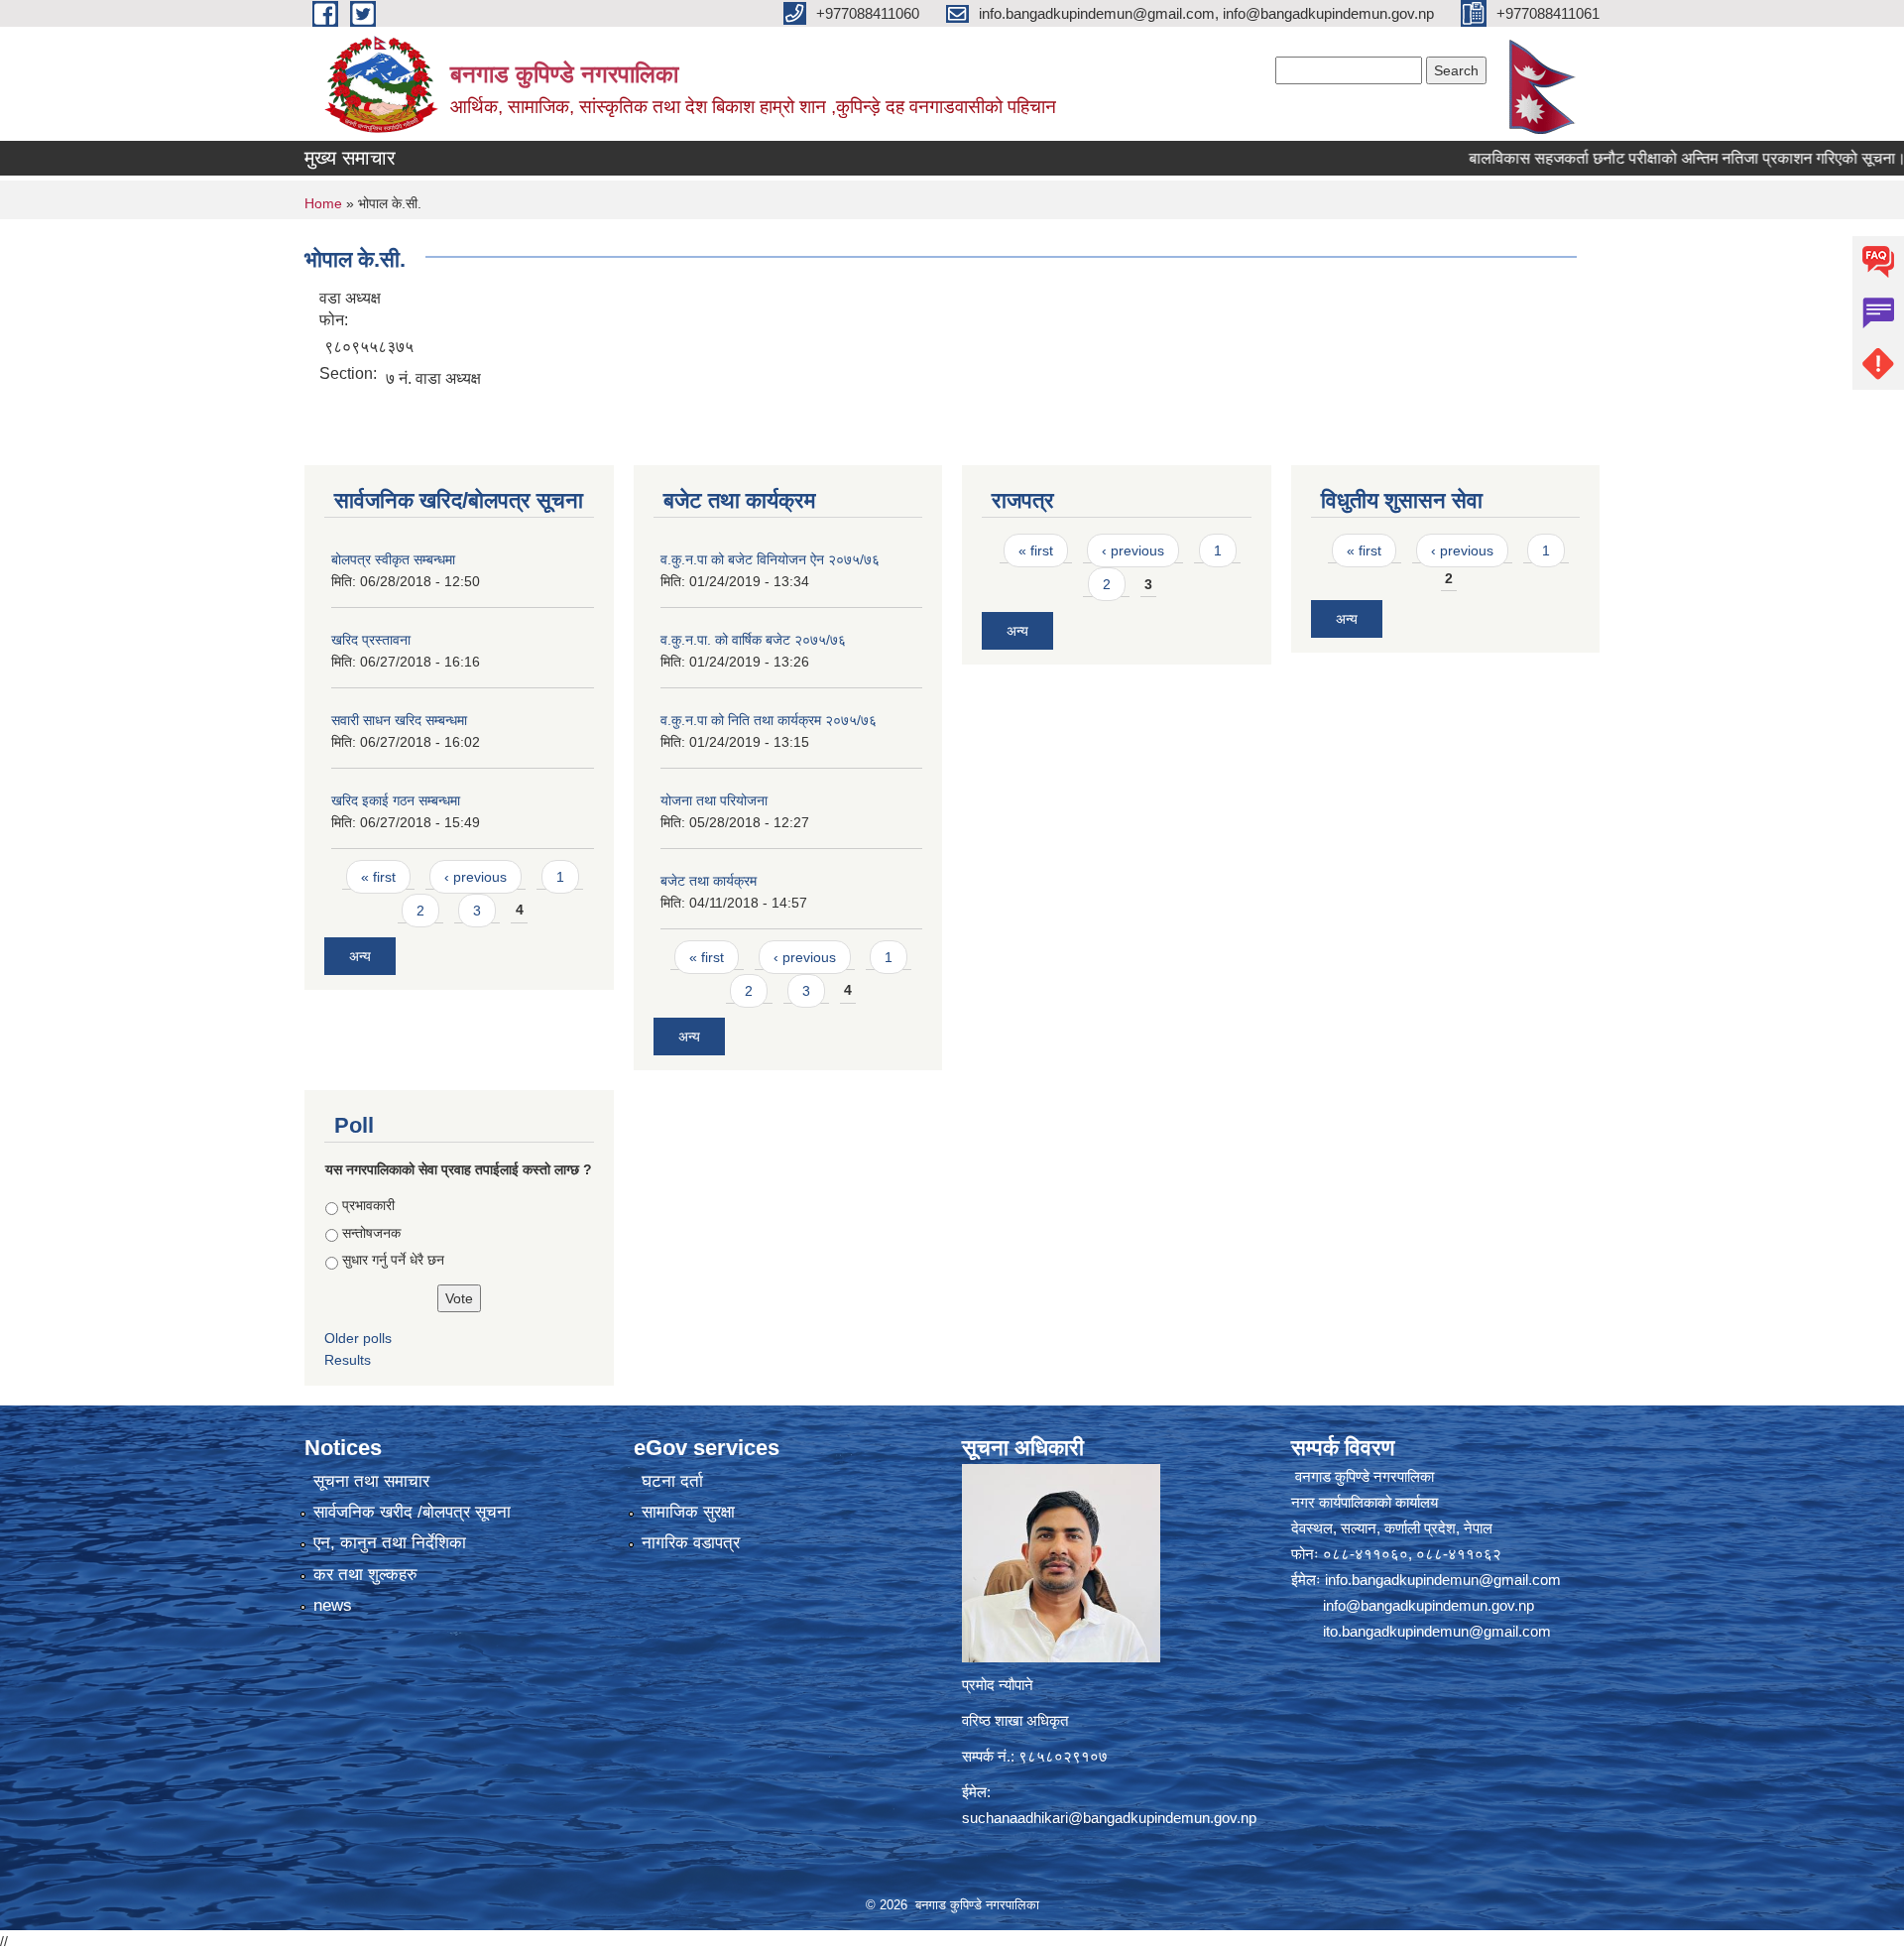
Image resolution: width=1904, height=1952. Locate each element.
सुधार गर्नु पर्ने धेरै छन (393, 1260)
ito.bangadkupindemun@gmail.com (1437, 1631)
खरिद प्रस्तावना (371, 640)
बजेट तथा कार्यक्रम (709, 881)
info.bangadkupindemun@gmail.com (1443, 1580)
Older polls (358, 1338)
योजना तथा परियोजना (714, 800)
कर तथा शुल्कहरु (365, 1575)
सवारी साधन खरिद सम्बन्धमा (399, 720)
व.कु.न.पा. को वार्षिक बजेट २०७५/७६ (753, 640)
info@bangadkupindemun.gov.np (1428, 1605)
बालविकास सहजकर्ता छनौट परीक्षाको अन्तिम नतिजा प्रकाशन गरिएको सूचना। (1623, 158)
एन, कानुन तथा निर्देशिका (390, 1543)
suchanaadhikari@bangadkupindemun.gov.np (1109, 1818)
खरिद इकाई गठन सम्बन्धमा (396, 800)
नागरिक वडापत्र (691, 1543)
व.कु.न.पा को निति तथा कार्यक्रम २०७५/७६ (769, 720)
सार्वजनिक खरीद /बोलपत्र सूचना (412, 1512)
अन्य (360, 956)
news (333, 1605)
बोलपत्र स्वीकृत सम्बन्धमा (393, 559)
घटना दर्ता (672, 1481)
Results (348, 1360)
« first (378, 877)
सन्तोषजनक (371, 1233)
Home (323, 203)
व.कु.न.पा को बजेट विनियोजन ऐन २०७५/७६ (770, 559)
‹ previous (476, 877)
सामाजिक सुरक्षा (688, 1512)
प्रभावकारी (368, 1205)
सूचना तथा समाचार (371, 1481)
